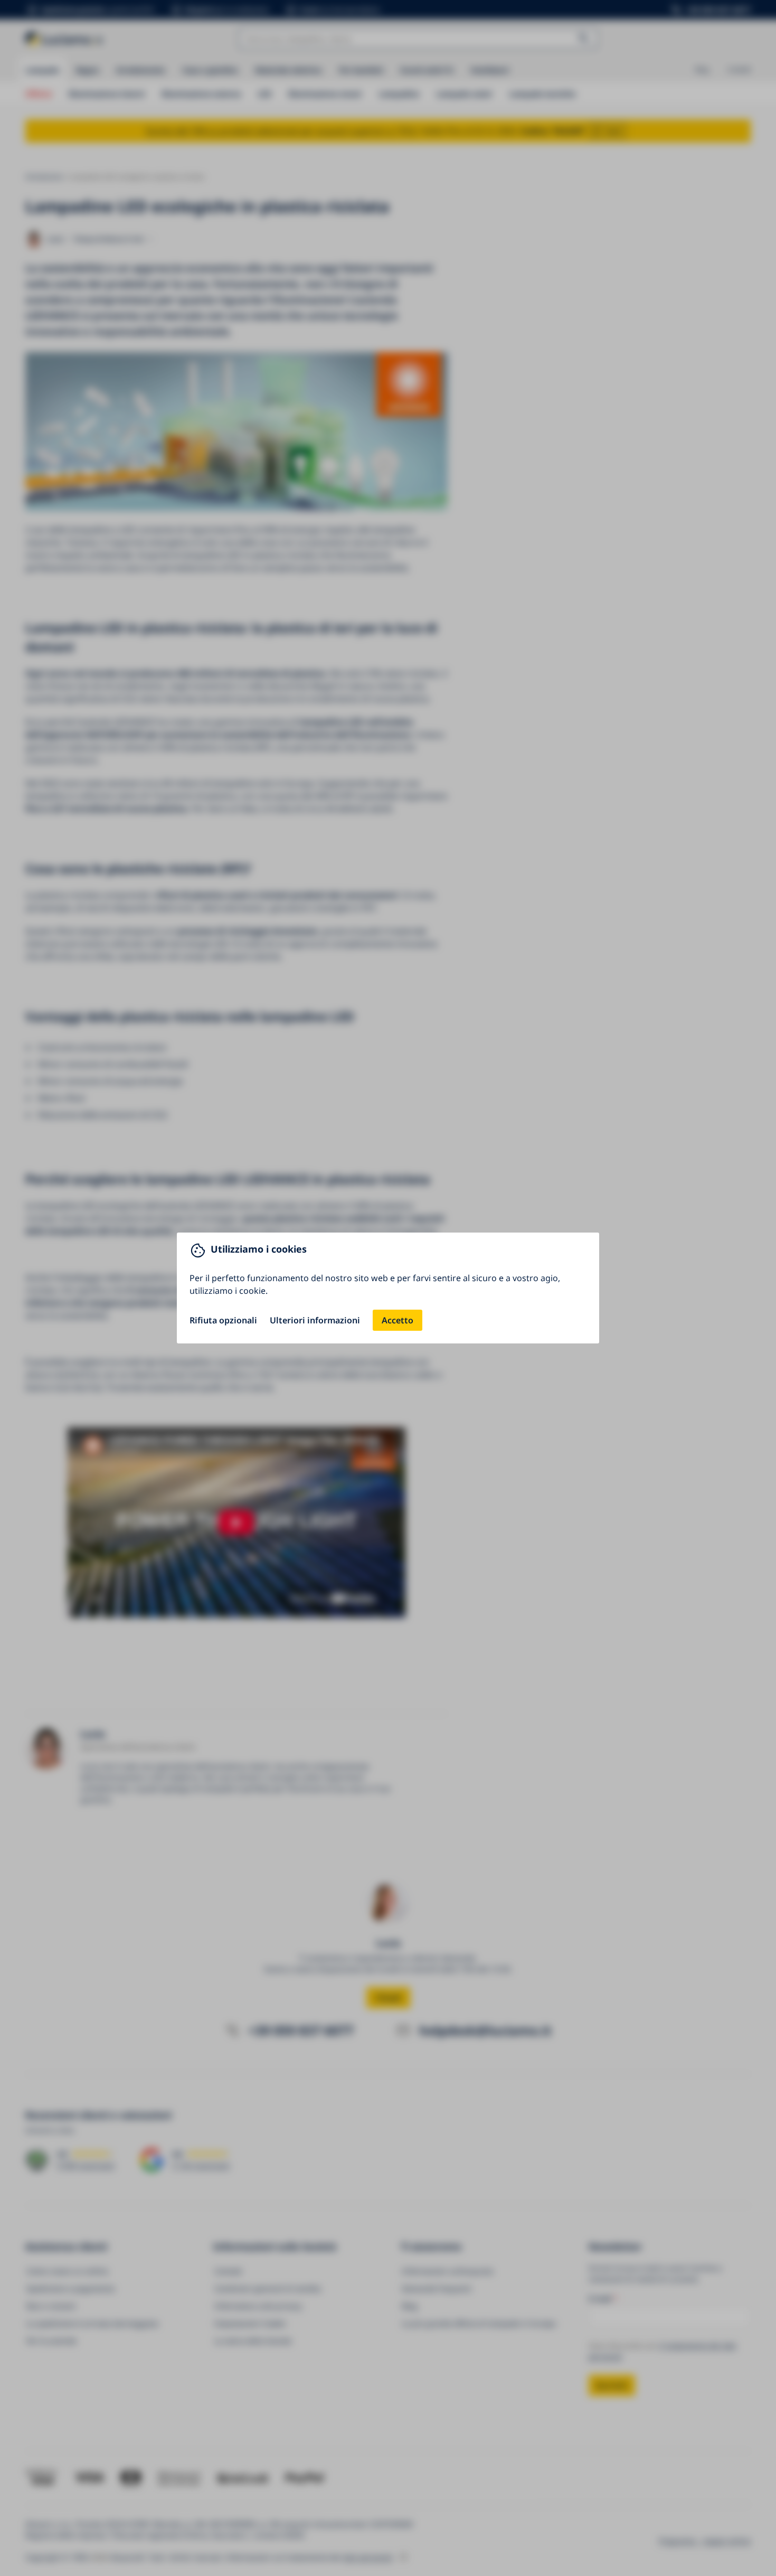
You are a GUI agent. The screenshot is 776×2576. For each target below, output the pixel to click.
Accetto (398, 1320)
